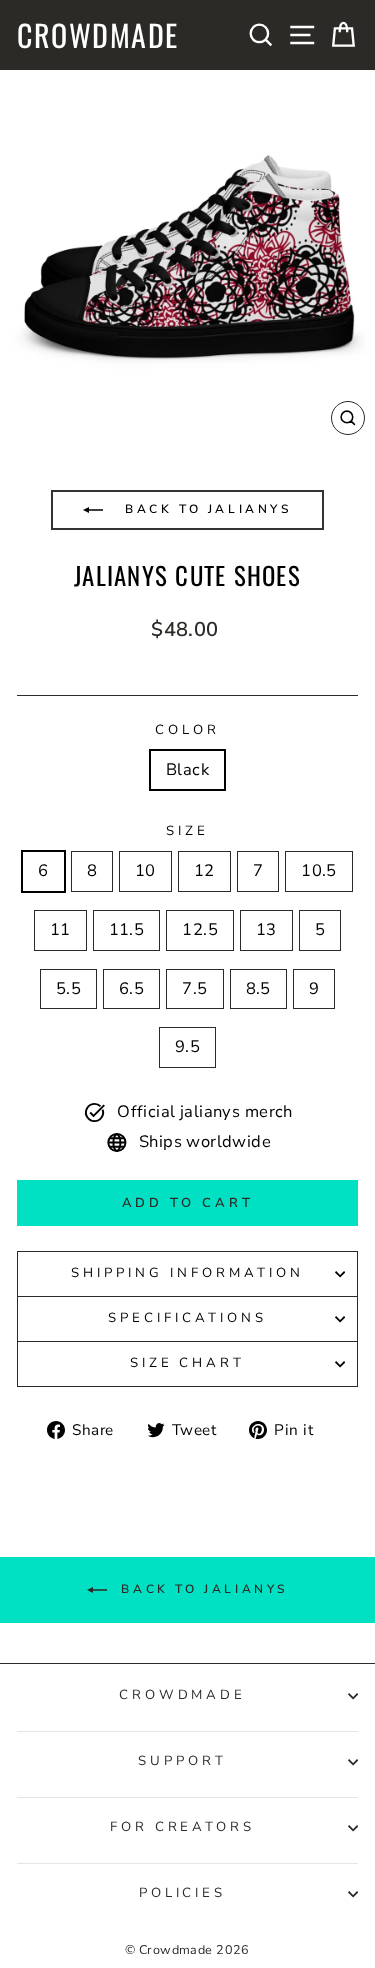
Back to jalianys (204, 509)
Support (182, 1761)
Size (187, 831)
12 (204, 870)
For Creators (183, 1827)
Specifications (187, 1318)
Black (187, 769)
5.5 (68, 988)
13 (266, 929)
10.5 (319, 870)
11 (60, 929)
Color (187, 730)
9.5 (187, 1046)
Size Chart (188, 1363)
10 (145, 870)
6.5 (131, 988)
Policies (183, 1893)
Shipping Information (187, 1273)
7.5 (194, 988)
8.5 (258, 988)
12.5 (200, 929)
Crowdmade (98, 35)
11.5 (127, 929)
